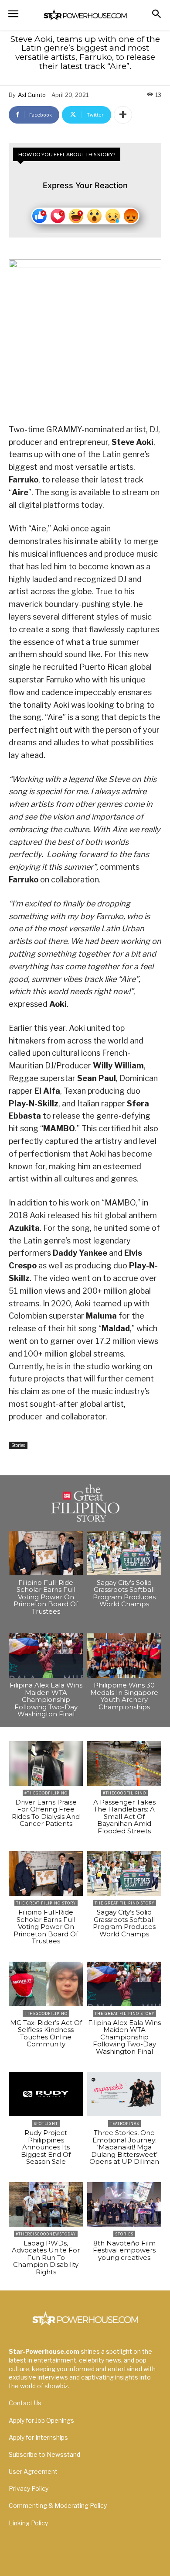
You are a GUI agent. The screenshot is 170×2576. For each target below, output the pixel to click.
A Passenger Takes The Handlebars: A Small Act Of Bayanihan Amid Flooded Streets (124, 1817)
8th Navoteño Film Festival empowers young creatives (124, 2250)
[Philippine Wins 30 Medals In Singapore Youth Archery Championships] (124, 1656)
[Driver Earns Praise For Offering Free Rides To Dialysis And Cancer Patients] (46, 1763)
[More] (123, 115)
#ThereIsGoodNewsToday (46, 2234)
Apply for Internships (38, 2437)
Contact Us (25, 2403)
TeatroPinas (124, 2123)
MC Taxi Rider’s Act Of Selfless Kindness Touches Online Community (46, 2034)
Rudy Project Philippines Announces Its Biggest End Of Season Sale (46, 2147)
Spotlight (46, 2123)
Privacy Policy (29, 2488)
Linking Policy (28, 2523)
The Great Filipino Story (46, 1903)
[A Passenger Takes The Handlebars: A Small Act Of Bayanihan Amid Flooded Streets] (124, 1763)
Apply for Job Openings (41, 2420)
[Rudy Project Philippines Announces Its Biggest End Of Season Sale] (46, 2094)
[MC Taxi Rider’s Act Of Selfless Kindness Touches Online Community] (46, 1984)
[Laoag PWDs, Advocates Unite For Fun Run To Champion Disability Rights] (46, 2204)
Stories (18, 1445)
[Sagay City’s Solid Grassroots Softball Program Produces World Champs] (124, 1553)
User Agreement (33, 2471)
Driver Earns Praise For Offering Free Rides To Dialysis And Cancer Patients (46, 1813)
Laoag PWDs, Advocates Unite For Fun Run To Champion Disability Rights (46, 2257)
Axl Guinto (32, 95)
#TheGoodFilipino (46, 1793)
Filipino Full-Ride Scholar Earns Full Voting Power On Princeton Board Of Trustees (46, 1597)
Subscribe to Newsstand (44, 2454)
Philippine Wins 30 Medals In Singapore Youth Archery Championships (124, 1696)
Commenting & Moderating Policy (58, 2505)
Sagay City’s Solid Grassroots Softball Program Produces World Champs (124, 1593)
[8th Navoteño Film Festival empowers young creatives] (124, 2204)
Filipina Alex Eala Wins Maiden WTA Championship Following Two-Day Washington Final (46, 1700)
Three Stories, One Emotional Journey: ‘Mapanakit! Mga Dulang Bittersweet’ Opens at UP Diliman (124, 2147)
